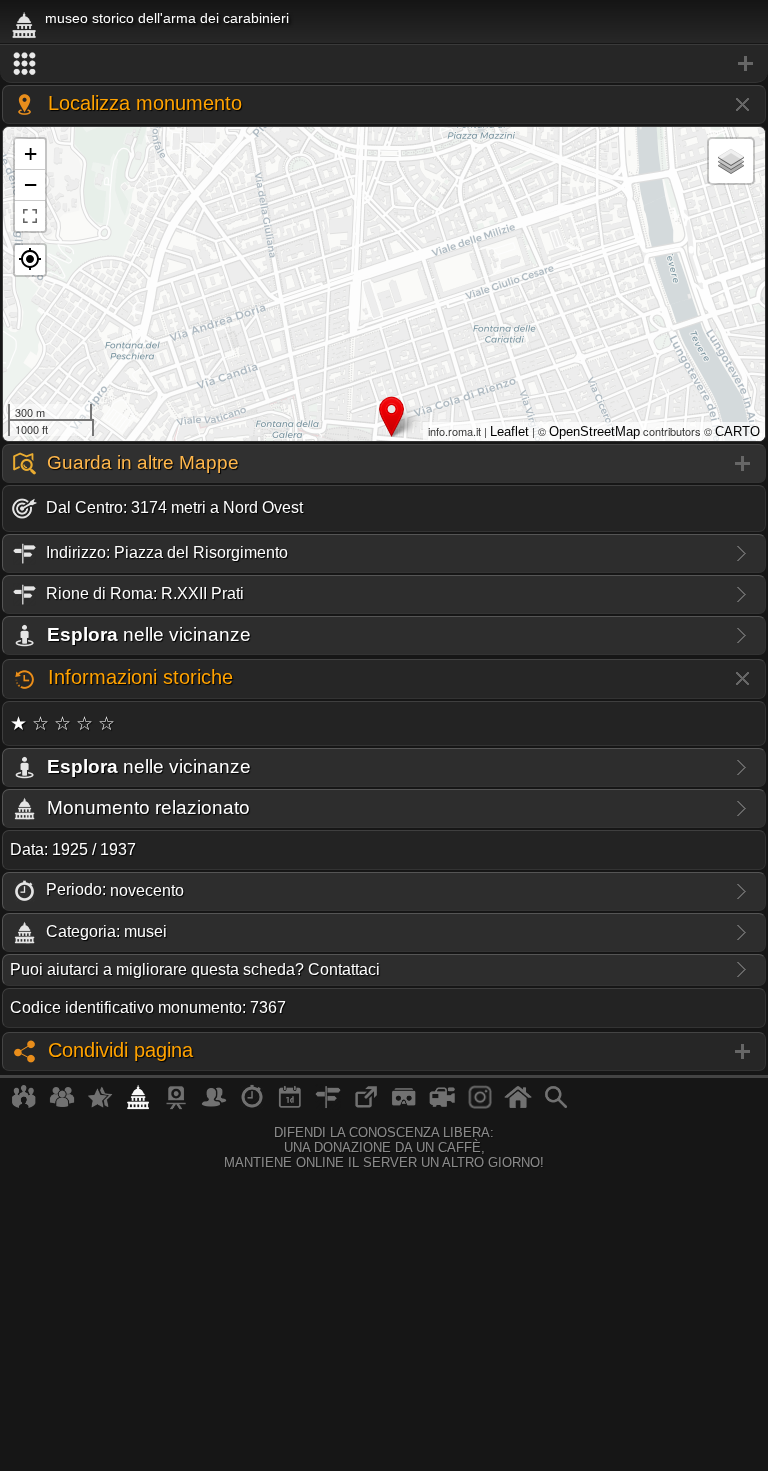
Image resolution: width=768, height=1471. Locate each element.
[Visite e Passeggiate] (24, 1105)
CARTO (737, 431)
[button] (30, 260)
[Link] (366, 1105)
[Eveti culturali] (290, 1105)
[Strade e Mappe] (328, 1105)
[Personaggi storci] (214, 1105)
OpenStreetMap (594, 431)
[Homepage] (518, 1105)
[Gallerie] (480, 1105)
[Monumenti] (138, 1105)
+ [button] (30, 153)
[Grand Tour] (100, 1105)
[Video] (442, 1105)
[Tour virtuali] (404, 1105)
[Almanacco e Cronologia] (252, 1105)
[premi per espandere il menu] (384, 64)
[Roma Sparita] (176, 1105)
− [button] (30, 184)
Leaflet (509, 431)
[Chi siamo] (62, 1105)
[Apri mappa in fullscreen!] (30, 216)
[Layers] (731, 161)
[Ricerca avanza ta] (556, 1105)
